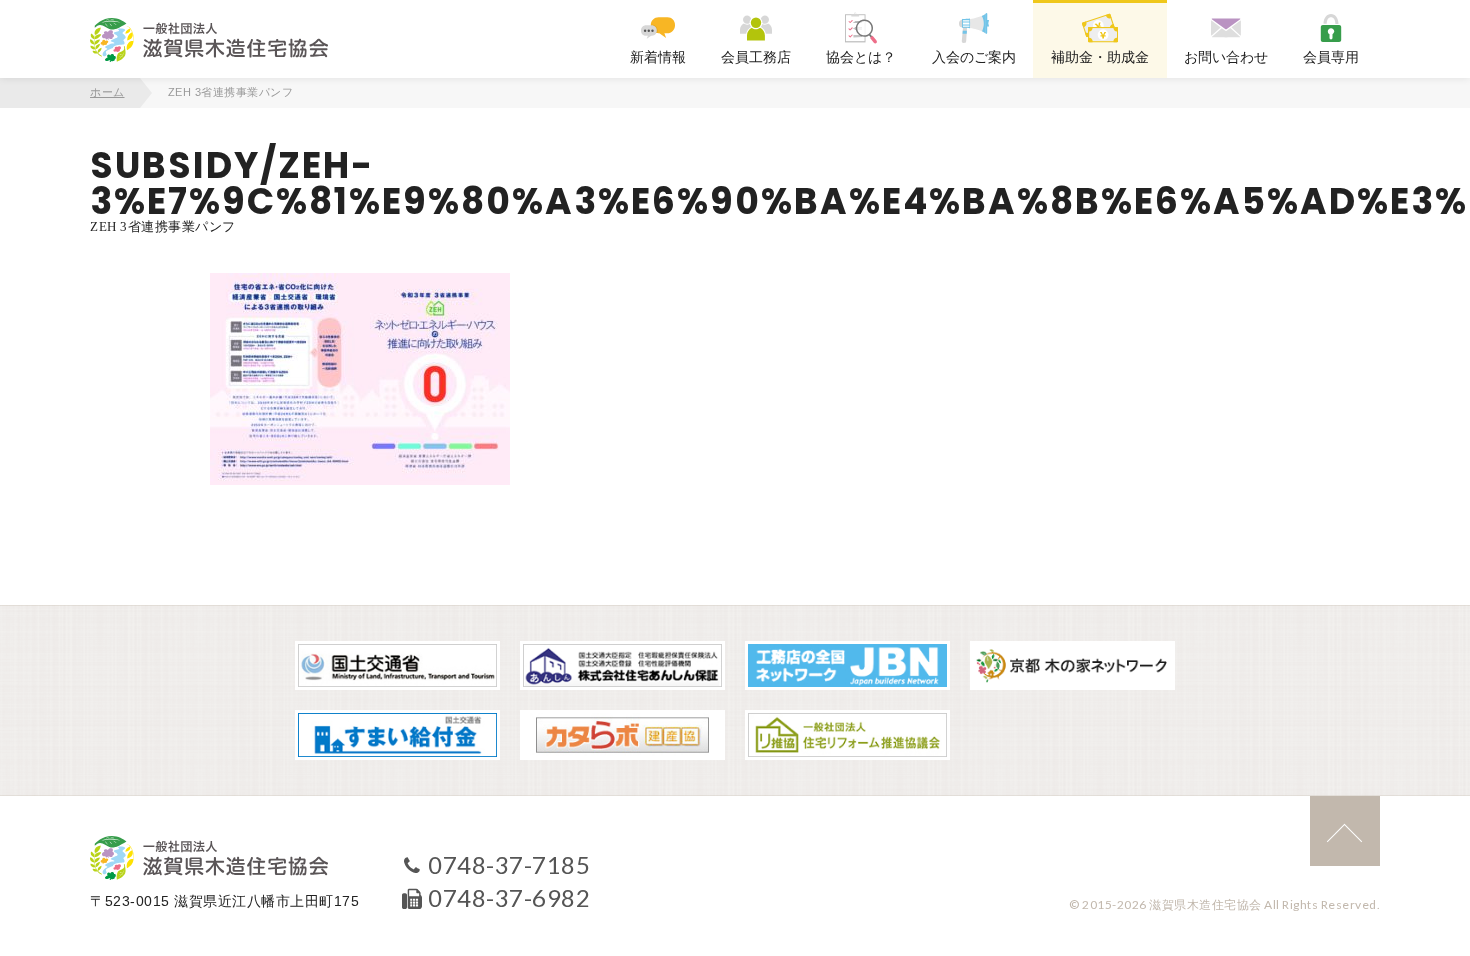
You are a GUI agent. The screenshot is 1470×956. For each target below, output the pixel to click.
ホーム (107, 92)
